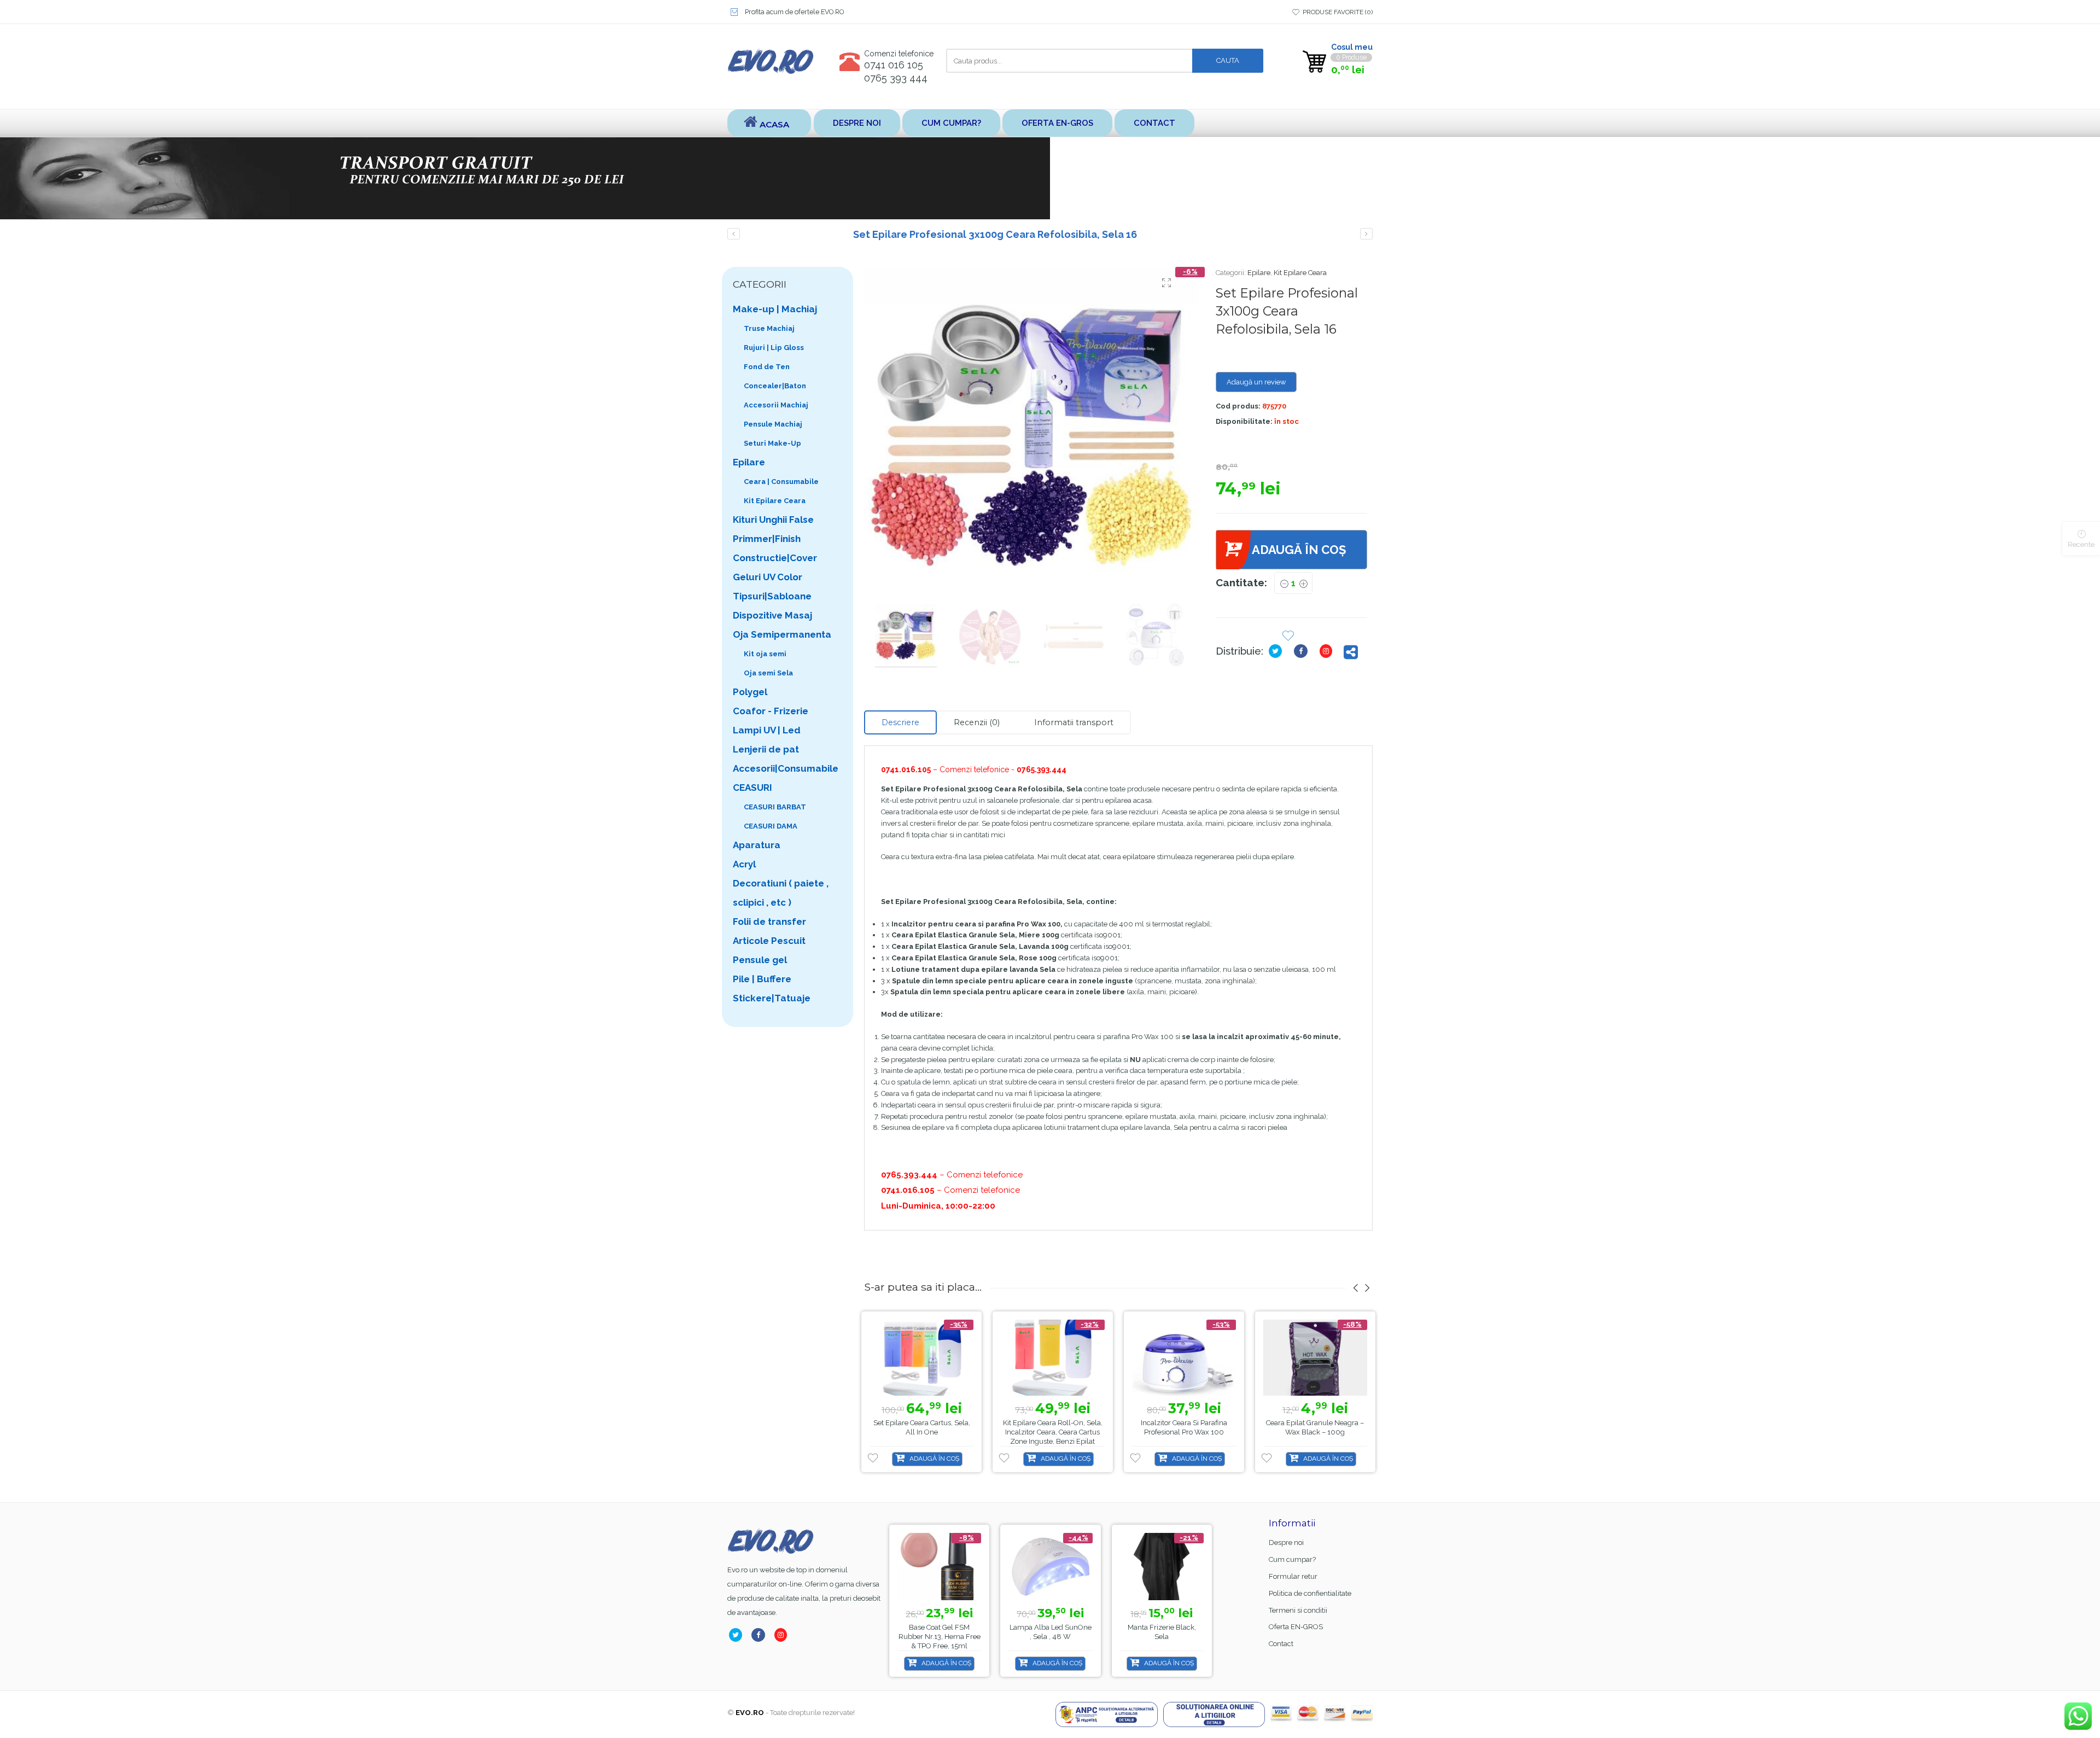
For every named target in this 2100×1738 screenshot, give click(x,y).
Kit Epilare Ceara (1300, 273)
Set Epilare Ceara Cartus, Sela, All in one (922, 1427)
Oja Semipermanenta (782, 634)
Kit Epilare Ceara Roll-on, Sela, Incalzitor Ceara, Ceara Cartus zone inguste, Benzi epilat (1053, 1432)
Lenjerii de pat (766, 749)
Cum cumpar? (951, 123)
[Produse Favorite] (1288, 637)
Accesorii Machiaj (776, 405)
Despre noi (857, 123)
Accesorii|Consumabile (786, 768)
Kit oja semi (765, 654)
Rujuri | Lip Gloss (774, 348)
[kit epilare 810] (1032, 435)
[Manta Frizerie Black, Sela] (1050, 1567)
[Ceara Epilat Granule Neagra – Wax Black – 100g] (1315, 1358)
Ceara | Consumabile (781, 482)
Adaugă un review (1256, 382)
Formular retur (1293, 1576)
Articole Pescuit (769, 941)
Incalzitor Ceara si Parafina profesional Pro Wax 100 (1184, 1427)
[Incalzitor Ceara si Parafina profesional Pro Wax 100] (1184, 1358)
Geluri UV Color (768, 577)
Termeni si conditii (1298, 1610)
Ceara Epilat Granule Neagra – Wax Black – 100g (1315, 1427)
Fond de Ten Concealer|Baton (775, 376)
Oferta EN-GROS (1057, 123)
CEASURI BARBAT (775, 807)
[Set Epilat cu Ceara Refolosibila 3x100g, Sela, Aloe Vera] (1366, 234)
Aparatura (757, 845)
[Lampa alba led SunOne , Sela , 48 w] (939, 1567)
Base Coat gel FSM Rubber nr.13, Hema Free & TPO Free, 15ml (1162, 1637)
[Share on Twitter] (1277, 651)
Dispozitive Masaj (772, 615)
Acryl (744, 864)
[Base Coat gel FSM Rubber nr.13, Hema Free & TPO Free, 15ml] (1161, 1567)
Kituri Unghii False (773, 520)
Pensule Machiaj (773, 424)
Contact (1154, 123)
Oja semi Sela (768, 673)
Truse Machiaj (769, 328)
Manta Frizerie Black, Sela (1050, 1632)
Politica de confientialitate (1310, 1593)
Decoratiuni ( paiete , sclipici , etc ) (781, 893)
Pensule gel (760, 960)
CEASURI (752, 788)
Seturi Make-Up (772, 443)
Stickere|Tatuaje (772, 998)
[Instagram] (1328, 651)
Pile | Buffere (762, 979)
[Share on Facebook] (1303, 651)
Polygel (750, 692)
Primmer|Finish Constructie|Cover (775, 548)
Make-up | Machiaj (775, 309)
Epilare (1259, 273)
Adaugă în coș (1299, 550)
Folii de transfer (769, 922)
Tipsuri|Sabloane (772, 596)
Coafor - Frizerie (771, 711)
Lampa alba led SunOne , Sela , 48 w (939, 1632)
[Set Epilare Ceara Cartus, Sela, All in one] (921, 1358)
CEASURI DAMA (771, 826)
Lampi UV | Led (767, 730)
